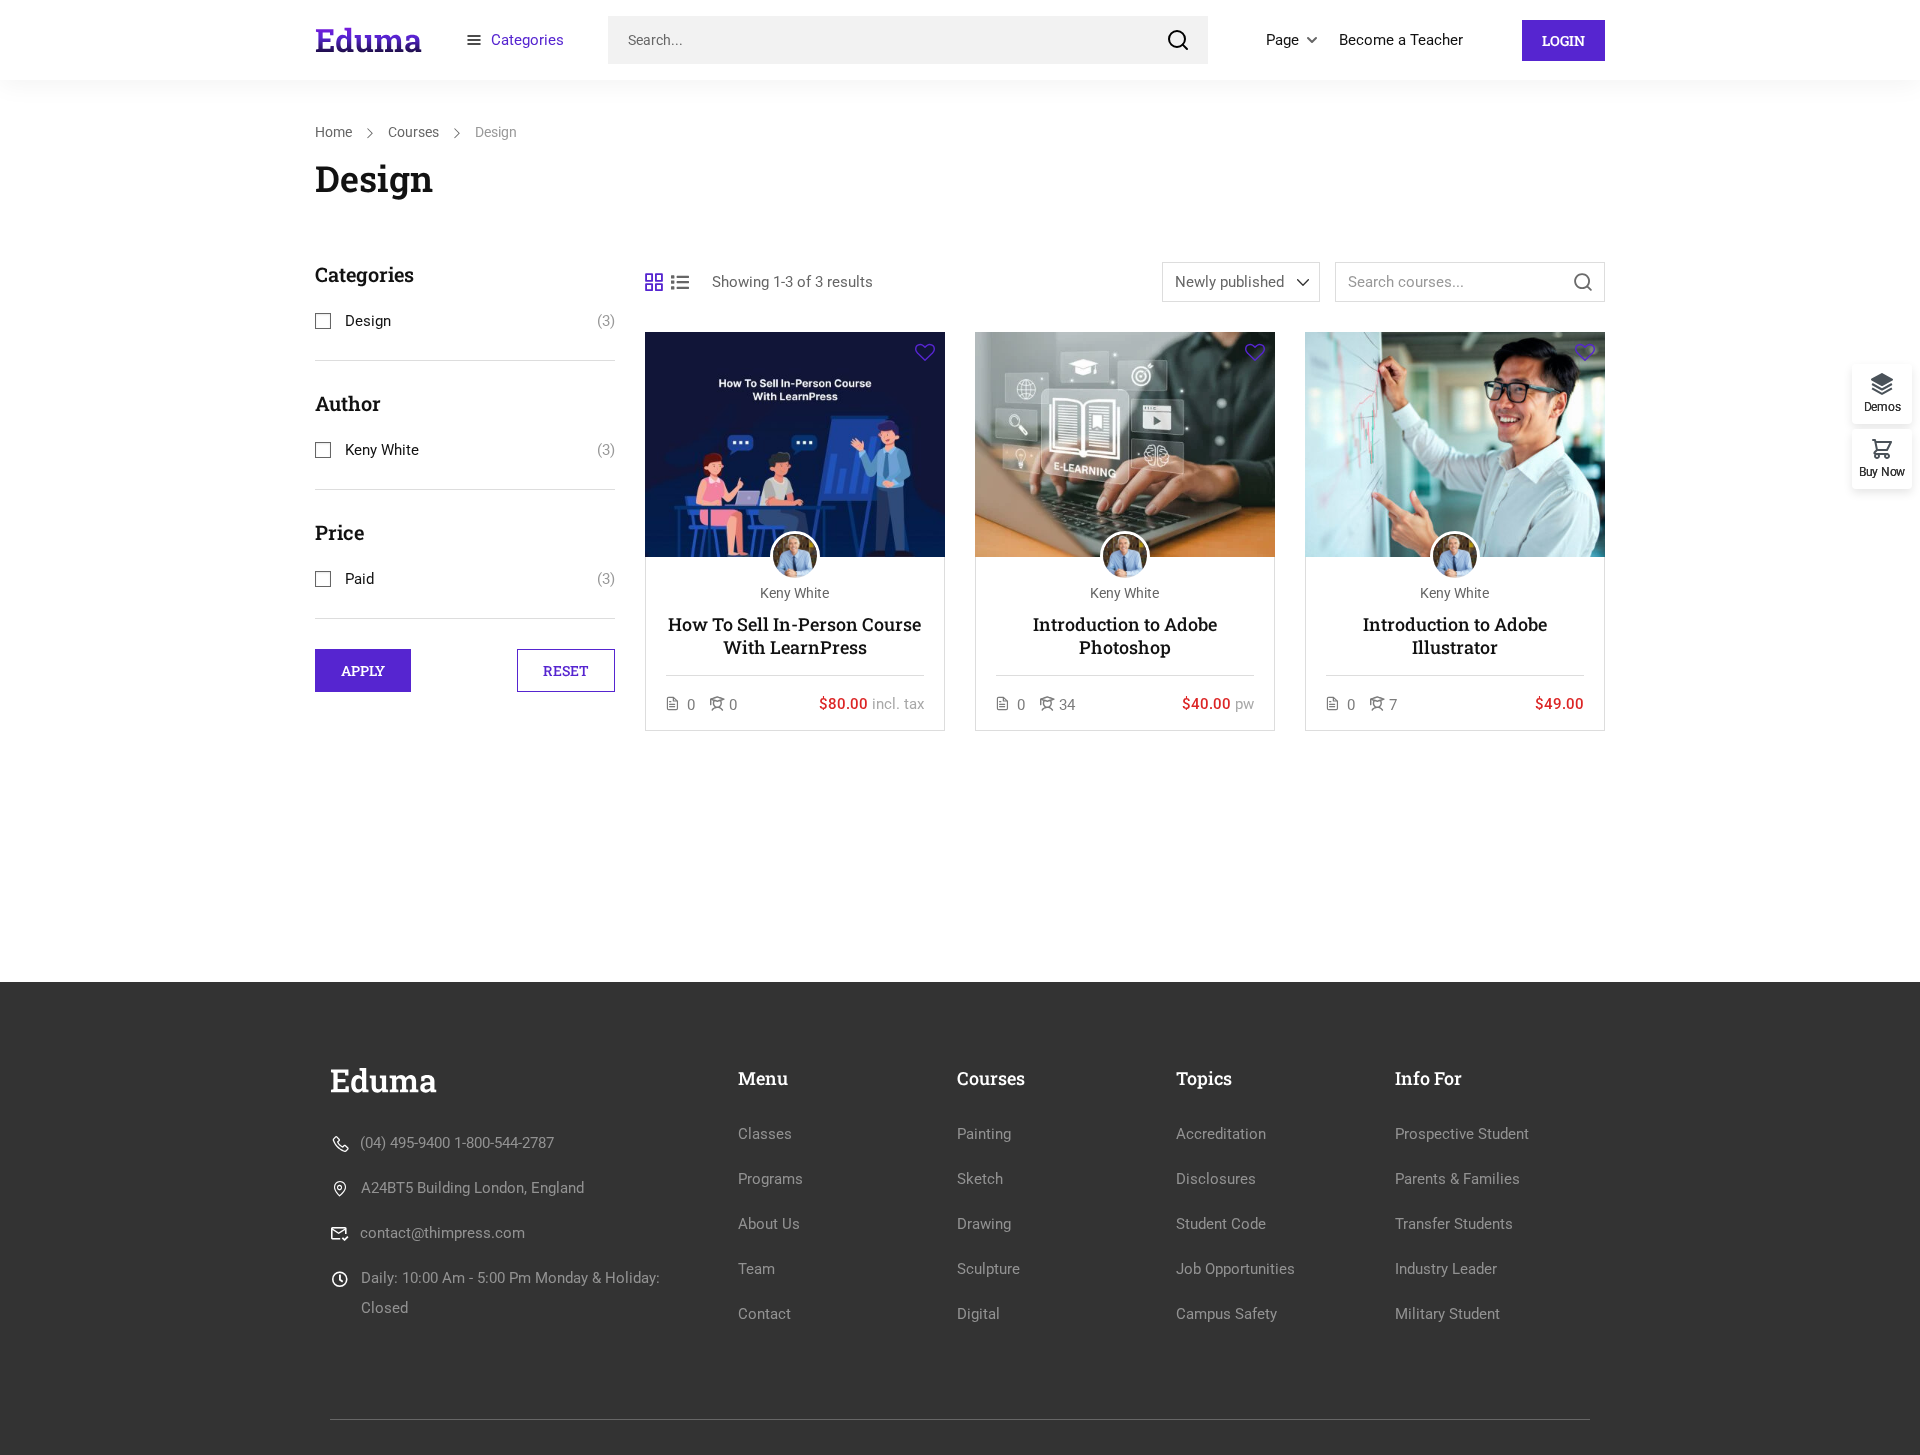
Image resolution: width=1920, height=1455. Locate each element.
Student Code (1221, 1224)
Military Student (1447, 1314)
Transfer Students (1454, 1224)
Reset (566, 670)
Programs (770, 1179)
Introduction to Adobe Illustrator (1455, 635)
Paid (359, 579)
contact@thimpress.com (442, 1233)
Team (756, 1269)
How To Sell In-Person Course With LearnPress (794, 635)
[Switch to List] (680, 282)
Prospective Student (1462, 1134)
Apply (363, 670)
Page (1282, 40)
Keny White (382, 450)
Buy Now (1882, 471)
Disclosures (1216, 1179)
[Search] (1178, 40)
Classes (765, 1134)
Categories (527, 40)
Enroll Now (795, 444)
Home (333, 132)
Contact (764, 1314)
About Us (769, 1224)
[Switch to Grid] (654, 282)
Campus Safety (1226, 1314)
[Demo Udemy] (368, 39)
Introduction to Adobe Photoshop (1125, 635)
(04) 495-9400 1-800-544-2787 (457, 1143)
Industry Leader (1446, 1269)
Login (1563, 40)
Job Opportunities (1235, 1269)
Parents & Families (1457, 1179)
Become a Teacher (1401, 40)
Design (368, 321)
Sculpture (988, 1269)
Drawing (984, 1224)
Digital (978, 1314)
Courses (413, 132)
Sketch (980, 1179)
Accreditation (1221, 1134)
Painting (984, 1134)
